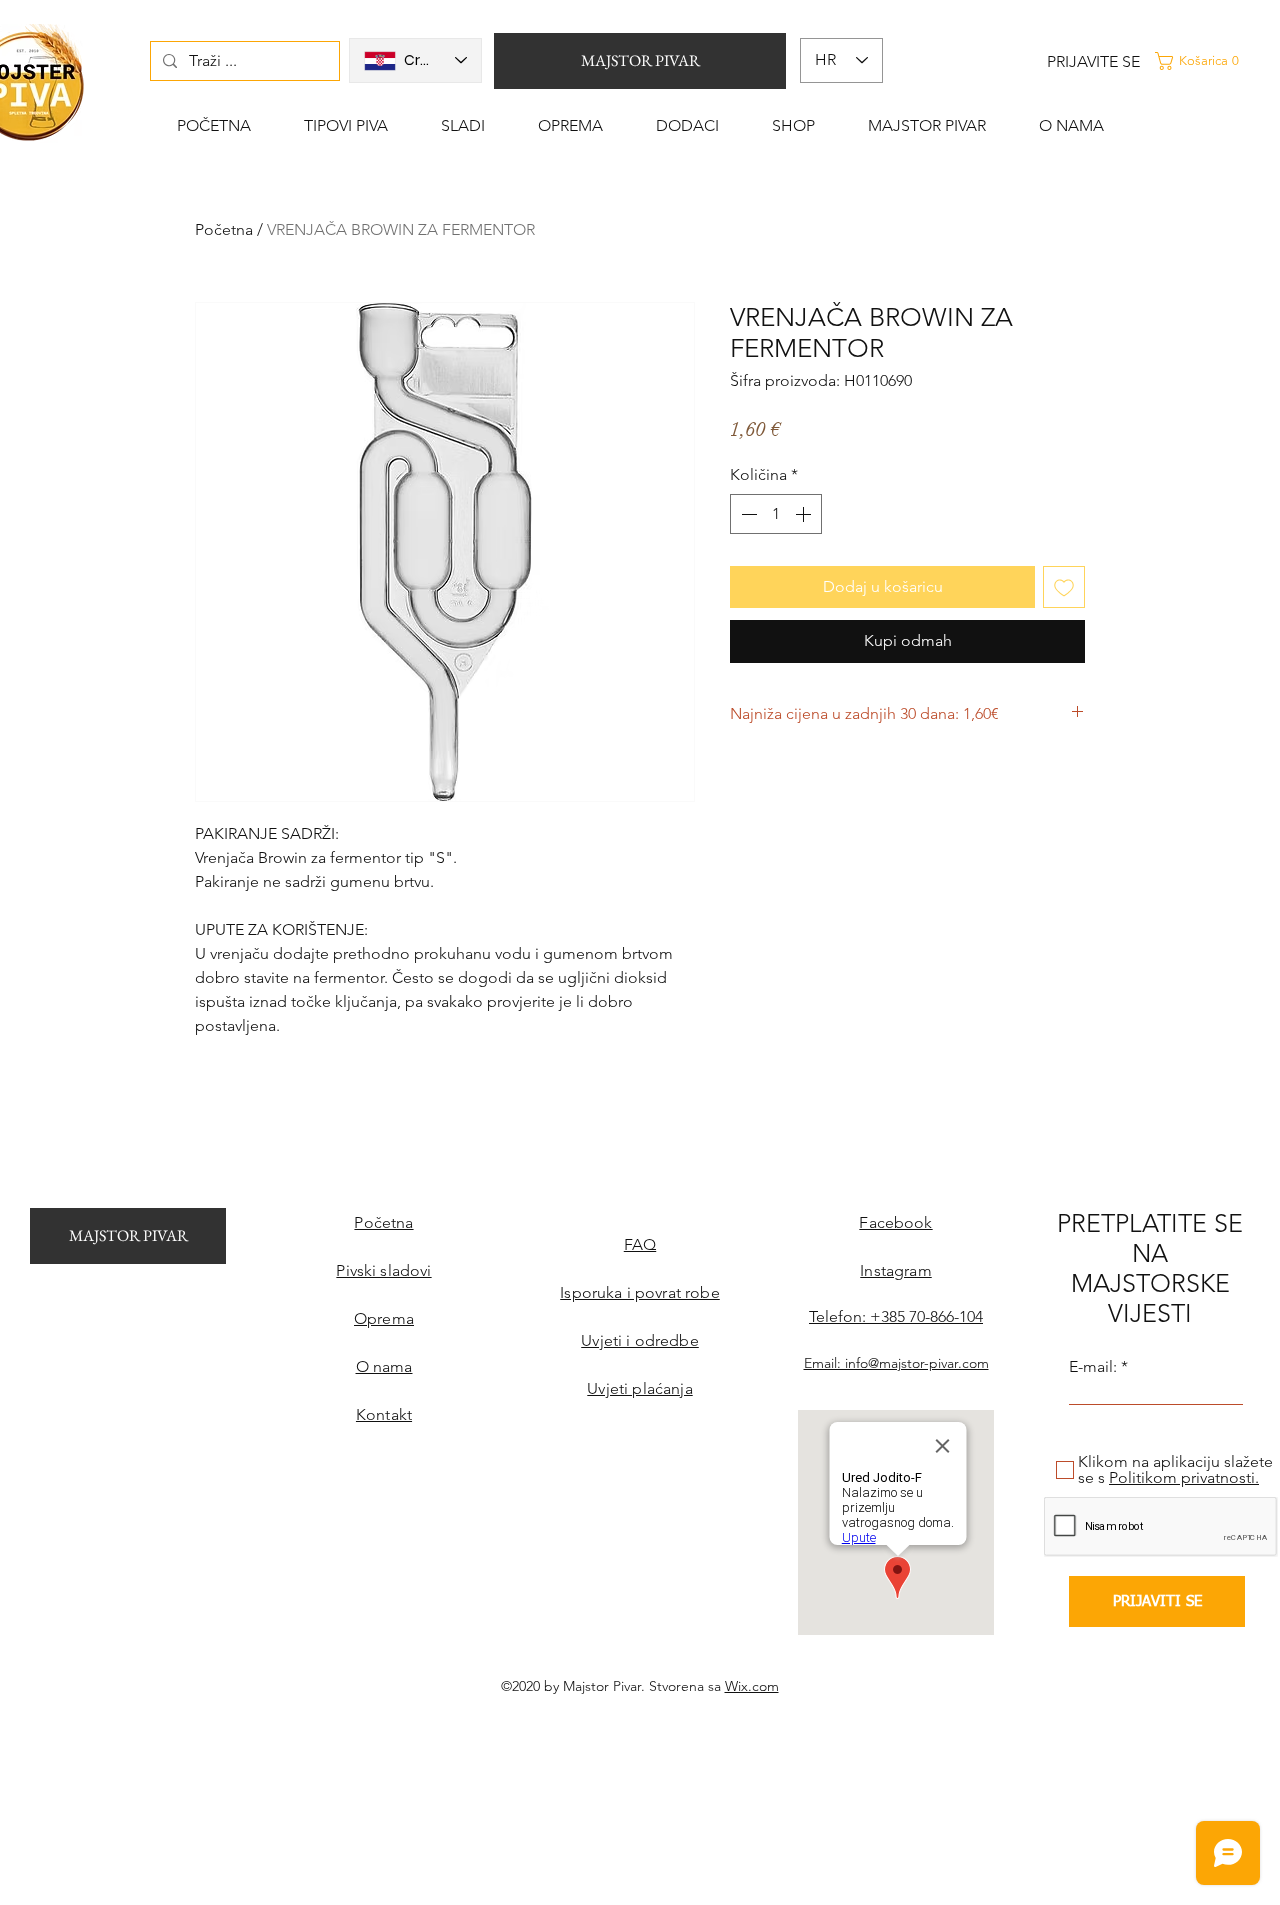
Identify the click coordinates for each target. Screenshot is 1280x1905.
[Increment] (805, 514)
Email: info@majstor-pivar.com (896, 1363)
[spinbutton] (776, 514)
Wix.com (752, 1686)
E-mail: (1093, 1367)
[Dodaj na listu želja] (1064, 587)
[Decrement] (747, 514)
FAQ (640, 1244)
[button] (1214, 61)
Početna (224, 229)
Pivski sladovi (383, 1270)
